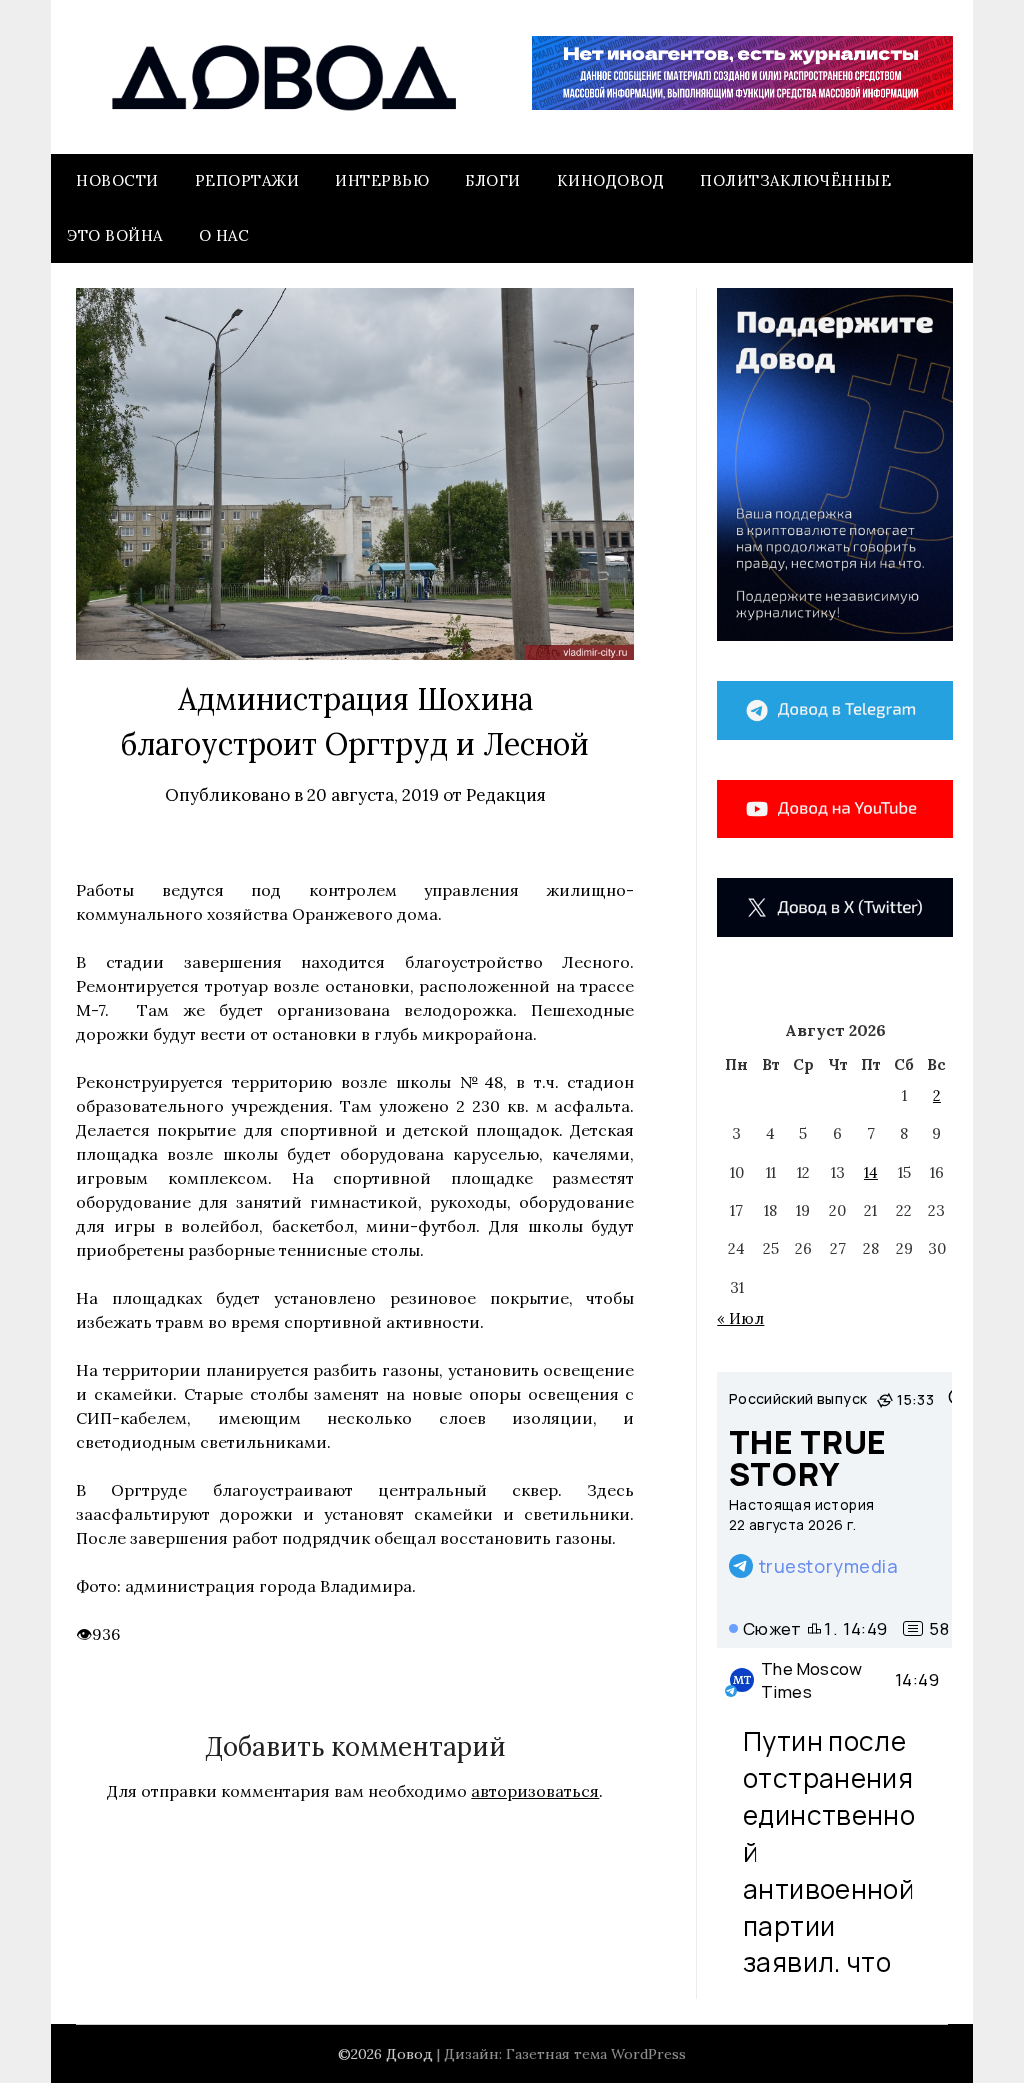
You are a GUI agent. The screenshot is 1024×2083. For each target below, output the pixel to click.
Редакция (506, 795)
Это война (115, 235)
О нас (224, 235)
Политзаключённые (795, 180)
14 (871, 1172)
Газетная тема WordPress (596, 2054)
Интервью (382, 180)
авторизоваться (535, 1791)
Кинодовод (611, 180)
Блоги (493, 180)
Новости (117, 180)
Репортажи (247, 180)
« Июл (740, 1318)
